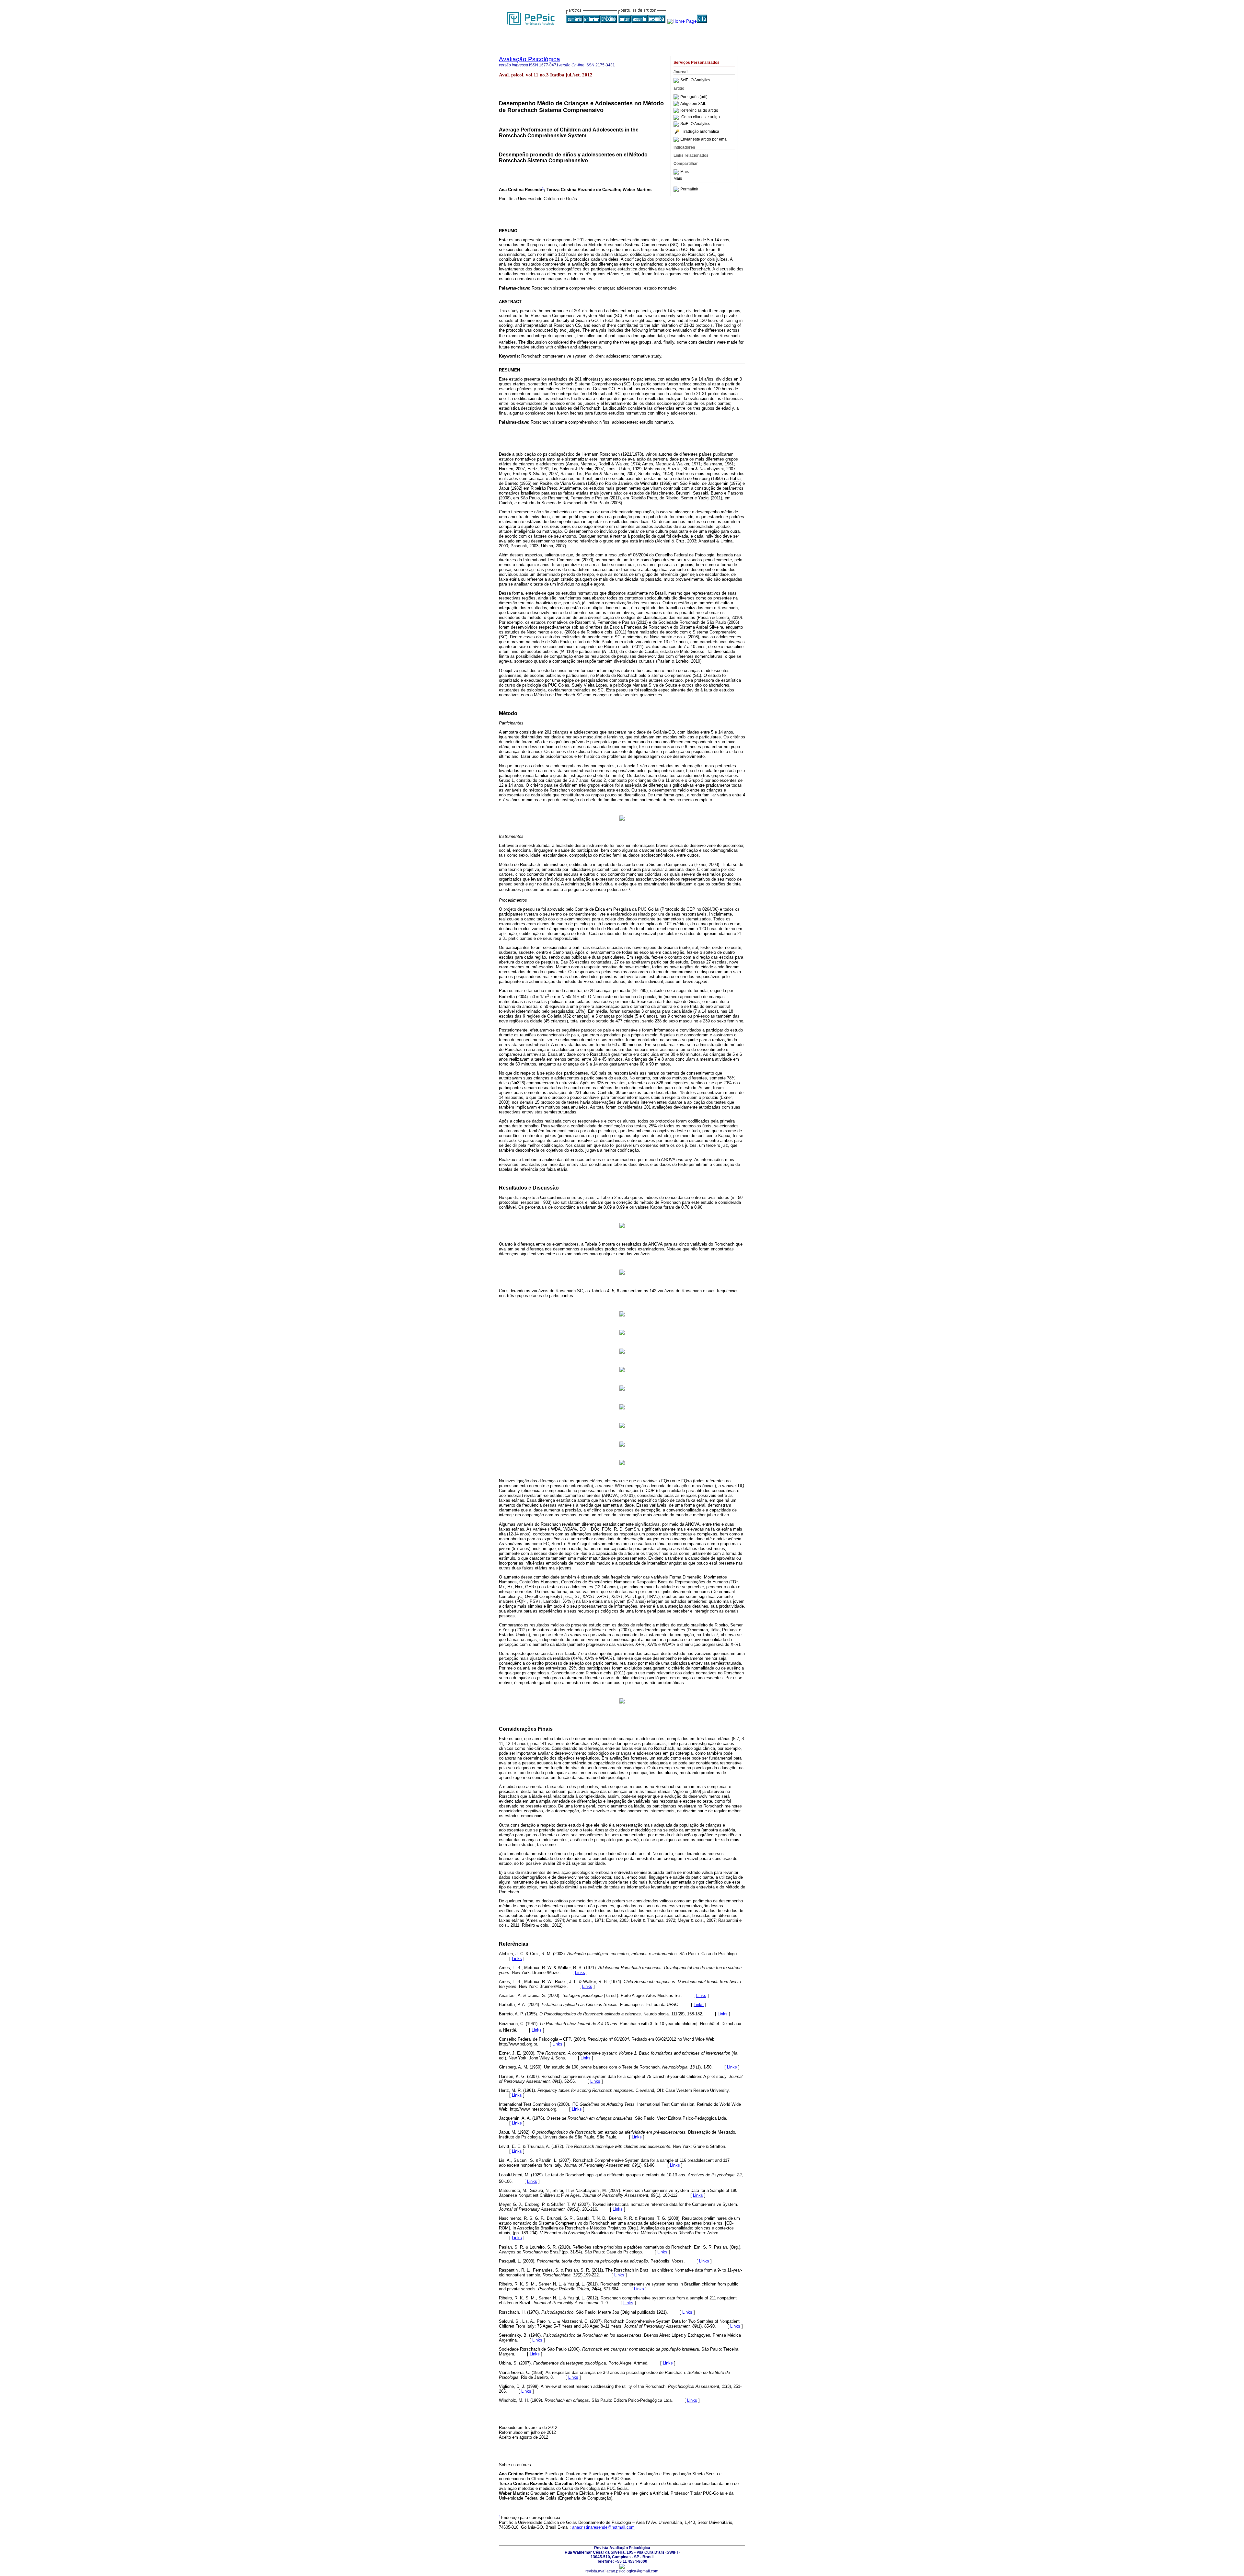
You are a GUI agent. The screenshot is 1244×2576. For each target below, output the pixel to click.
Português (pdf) (694, 97)
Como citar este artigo (701, 117)
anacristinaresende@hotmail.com (603, 2527)
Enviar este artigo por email (704, 139)
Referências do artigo (699, 110)
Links (517, 1959)
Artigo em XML (693, 104)
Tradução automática (701, 131)
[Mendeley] (677, 172)
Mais (685, 172)
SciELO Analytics (695, 80)
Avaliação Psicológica (530, 59)
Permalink (689, 189)
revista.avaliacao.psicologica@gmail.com (622, 2571)
